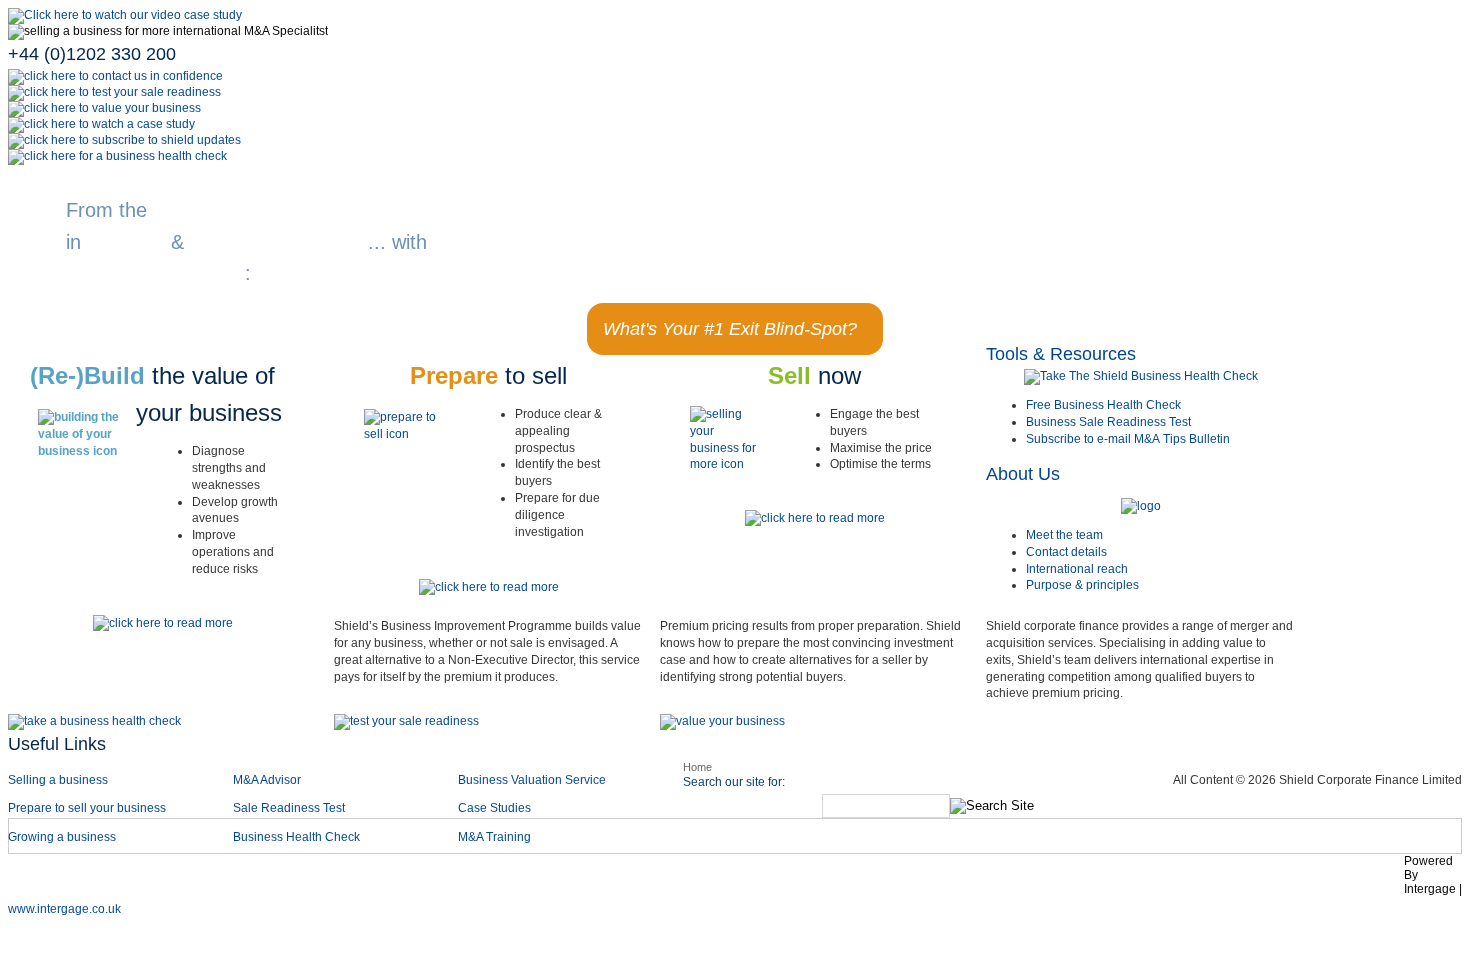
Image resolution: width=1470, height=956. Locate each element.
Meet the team (1064, 535)
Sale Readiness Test (289, 808)
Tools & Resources (1061, 354)
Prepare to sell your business (87, 808)
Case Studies (494, 808)
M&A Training (494, 837)
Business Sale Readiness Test (1108, 422)
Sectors (223, 880)
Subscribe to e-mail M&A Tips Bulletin (1128, 439)
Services (132, 880)
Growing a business (62, 837)
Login (1365, 880)
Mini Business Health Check (1020, 880)
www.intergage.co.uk (64, 909)
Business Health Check (296, 837)
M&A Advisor (268, 780)
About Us (1023, 474)
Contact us (750, 880)
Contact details (1066, 552)
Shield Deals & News (610, 880)
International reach (1077, 569)
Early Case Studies (445, 880)
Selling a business (58, 780)
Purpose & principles (1082, 585)
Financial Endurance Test (1228, 880)
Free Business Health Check (1103, 405)
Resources (858, 880)
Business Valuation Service (532, 780)
